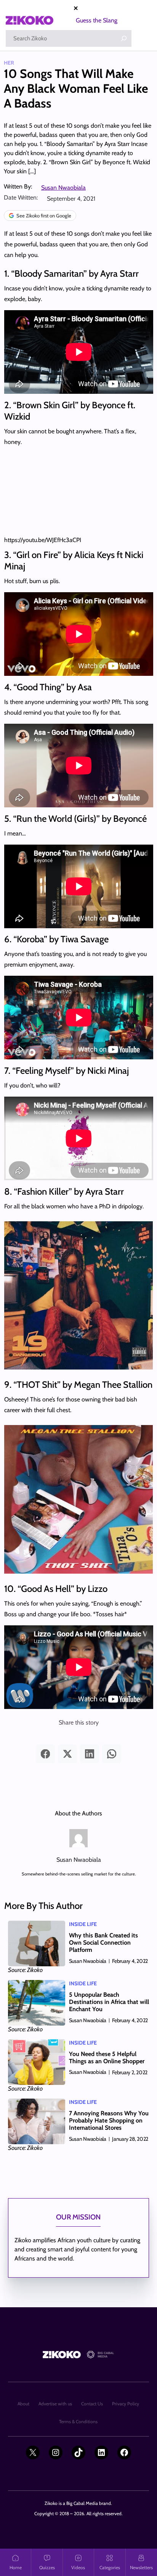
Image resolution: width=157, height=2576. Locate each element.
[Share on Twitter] (67, 1754)
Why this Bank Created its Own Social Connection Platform (103, 1943)
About (23, 2404)
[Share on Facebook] (45, 1754)
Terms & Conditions (78, 2421)
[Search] (124, 38)
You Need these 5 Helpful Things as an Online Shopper (107, 2058)
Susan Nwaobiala (63, 188)
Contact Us (92, 2404)
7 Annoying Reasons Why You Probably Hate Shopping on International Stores (109, 2120)
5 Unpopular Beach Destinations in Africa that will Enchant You (109, 2002)
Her (9, 63)
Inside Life (83, 1924)
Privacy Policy (126, 2404)
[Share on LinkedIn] (90, 1754)
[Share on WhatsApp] (112, 1754)
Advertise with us (55, 2404)
